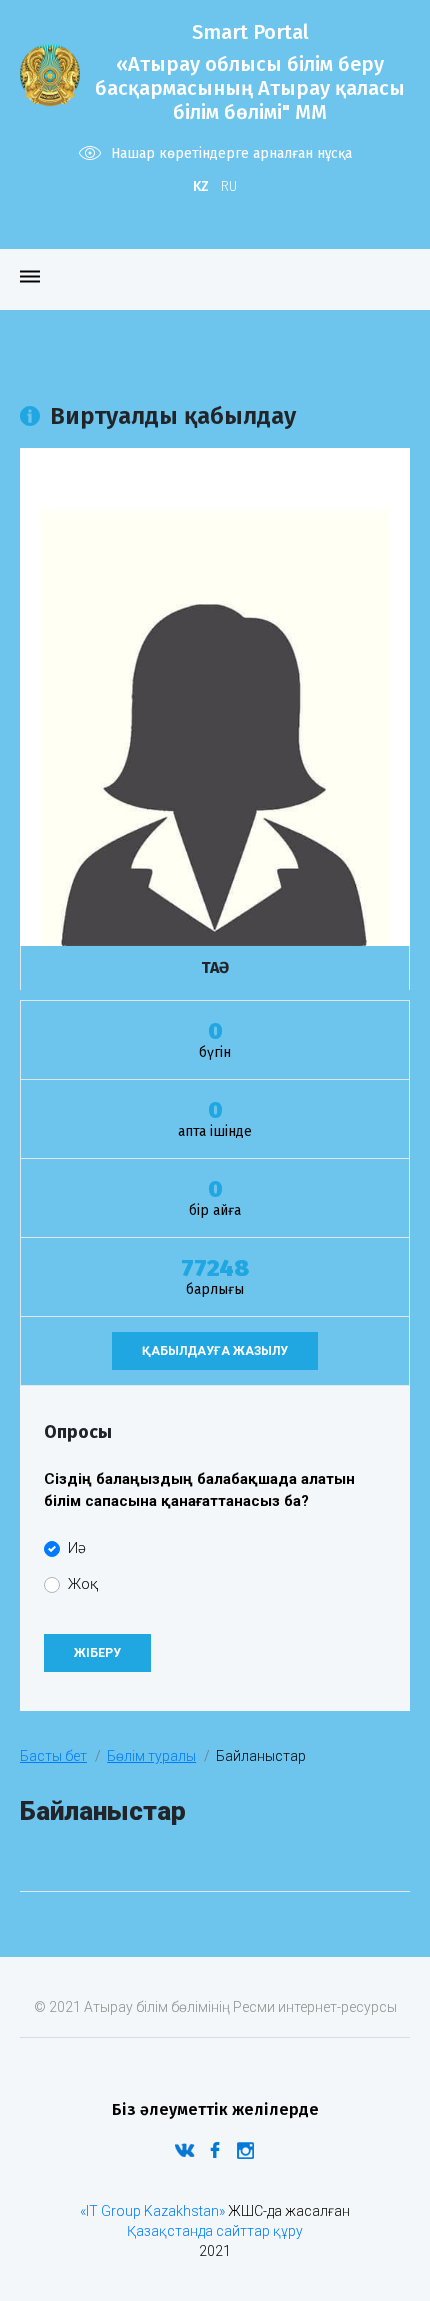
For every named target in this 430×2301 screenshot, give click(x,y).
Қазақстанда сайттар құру (215, 2231)
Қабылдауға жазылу (215, 1351)
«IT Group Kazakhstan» (152, 2211)
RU (229, 186)
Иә (77, 1548)
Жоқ (83, 1584)
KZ (201, 186)
